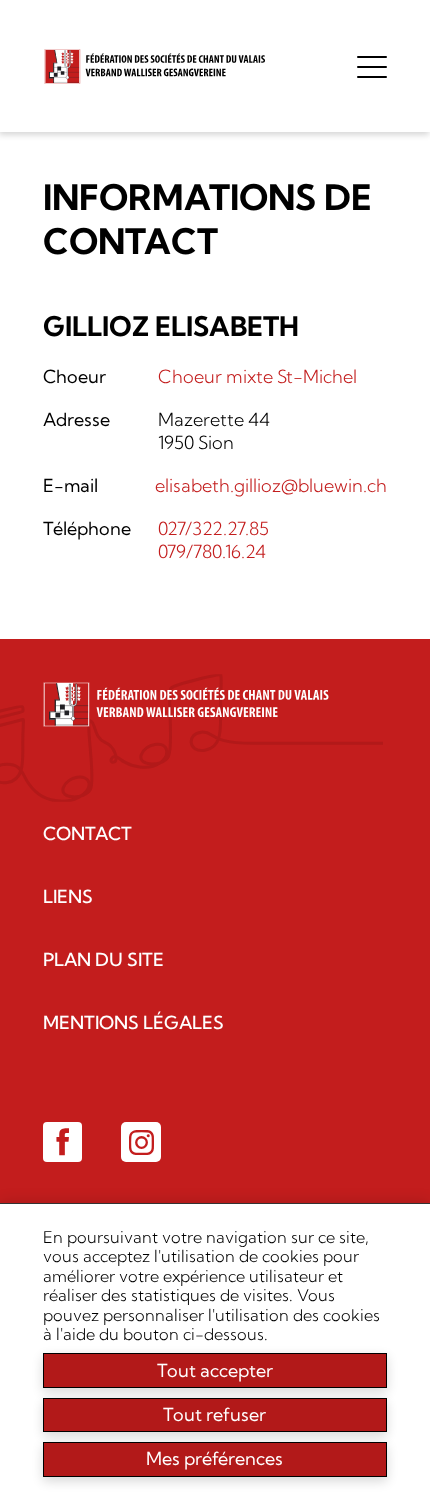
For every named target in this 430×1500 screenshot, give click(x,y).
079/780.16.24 (212, 551)
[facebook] (63, 1142)
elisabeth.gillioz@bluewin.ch (271, 485)
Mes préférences (214, 1458)
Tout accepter (215, 1370)
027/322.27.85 (213, 528)
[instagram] (141, 1142)
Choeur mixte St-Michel (257, 376)
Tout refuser (214, 1414)
